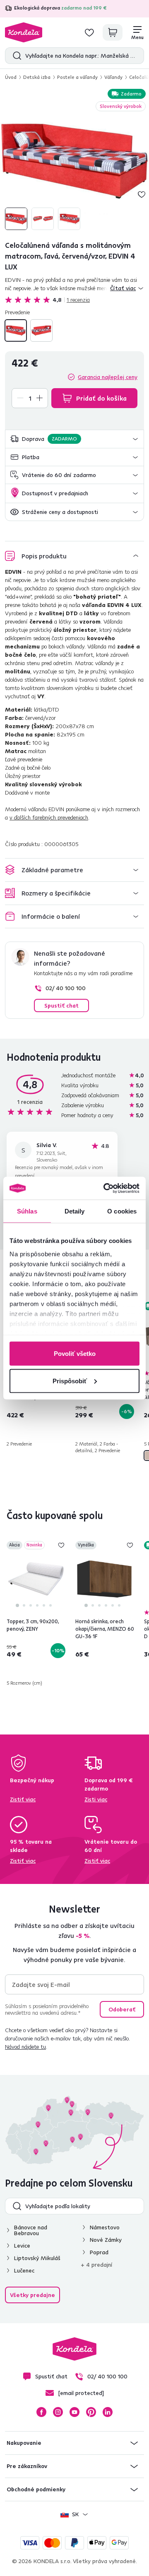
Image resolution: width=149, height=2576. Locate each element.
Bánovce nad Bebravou (31, 2230)
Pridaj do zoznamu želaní (142, 194)
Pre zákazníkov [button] (27, 2466)
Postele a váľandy (77, 77)
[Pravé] (41, 330)
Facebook (41, 2412)
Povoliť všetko (75, 1354)
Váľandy (113, 77)
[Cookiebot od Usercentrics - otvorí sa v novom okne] (105, 1188)
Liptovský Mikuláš (37, 2258)
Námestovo (105, 2227)
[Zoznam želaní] (89, 32)
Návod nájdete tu (25, 2047)
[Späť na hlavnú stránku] (24, 32)
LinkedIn (108, 2412)
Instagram (58, 2412)
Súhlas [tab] (27, 1211)
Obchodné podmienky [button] (36, 2489)
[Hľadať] (15, 56)
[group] (74, 160)
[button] (74, 439)
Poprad (99, 2252)
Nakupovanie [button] (24, 2443)
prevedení (25, 1175)
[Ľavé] (16, 330)
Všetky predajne (32, 2295)
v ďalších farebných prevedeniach (49, 817)
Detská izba (37, 77)
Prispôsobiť (70, 1381)
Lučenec (24, 2270)
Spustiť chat (61, 1005)
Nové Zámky (106, 2240)
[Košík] (113, 32)
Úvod (11, 77)
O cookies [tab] (122, 1211)
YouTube (74, 2412)
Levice (22, 2246)
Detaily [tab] (75, 1211)
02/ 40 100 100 (66, 988)
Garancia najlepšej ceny (108, 377)
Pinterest (91, 2412)
